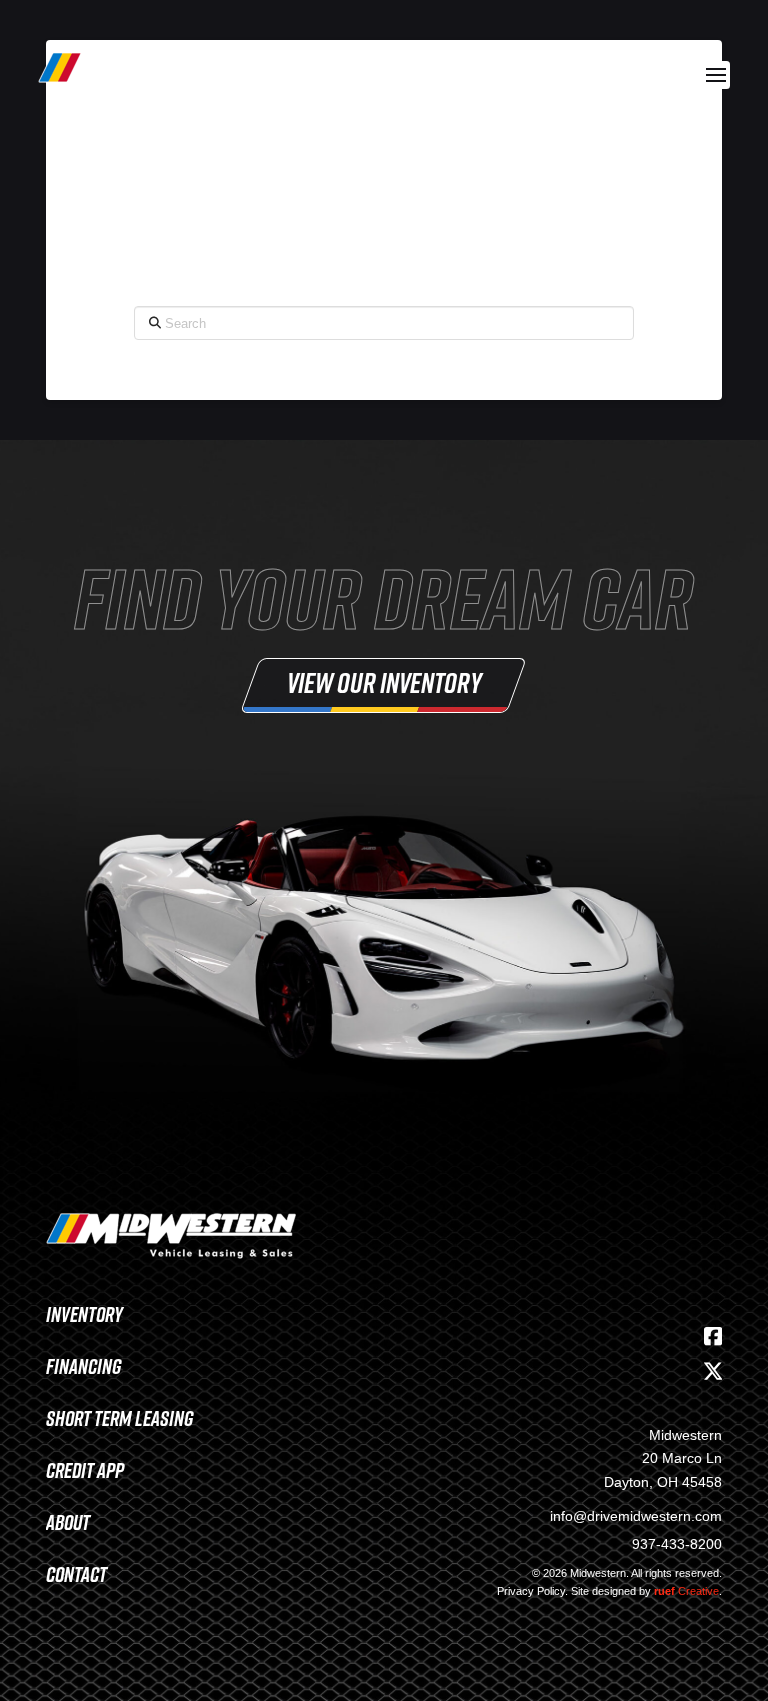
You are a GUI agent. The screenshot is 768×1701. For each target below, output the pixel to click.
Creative (686, 1591)
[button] (716, 75)
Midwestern (685, 1435)
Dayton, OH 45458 (663, 1482)
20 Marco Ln (682, 1458)
